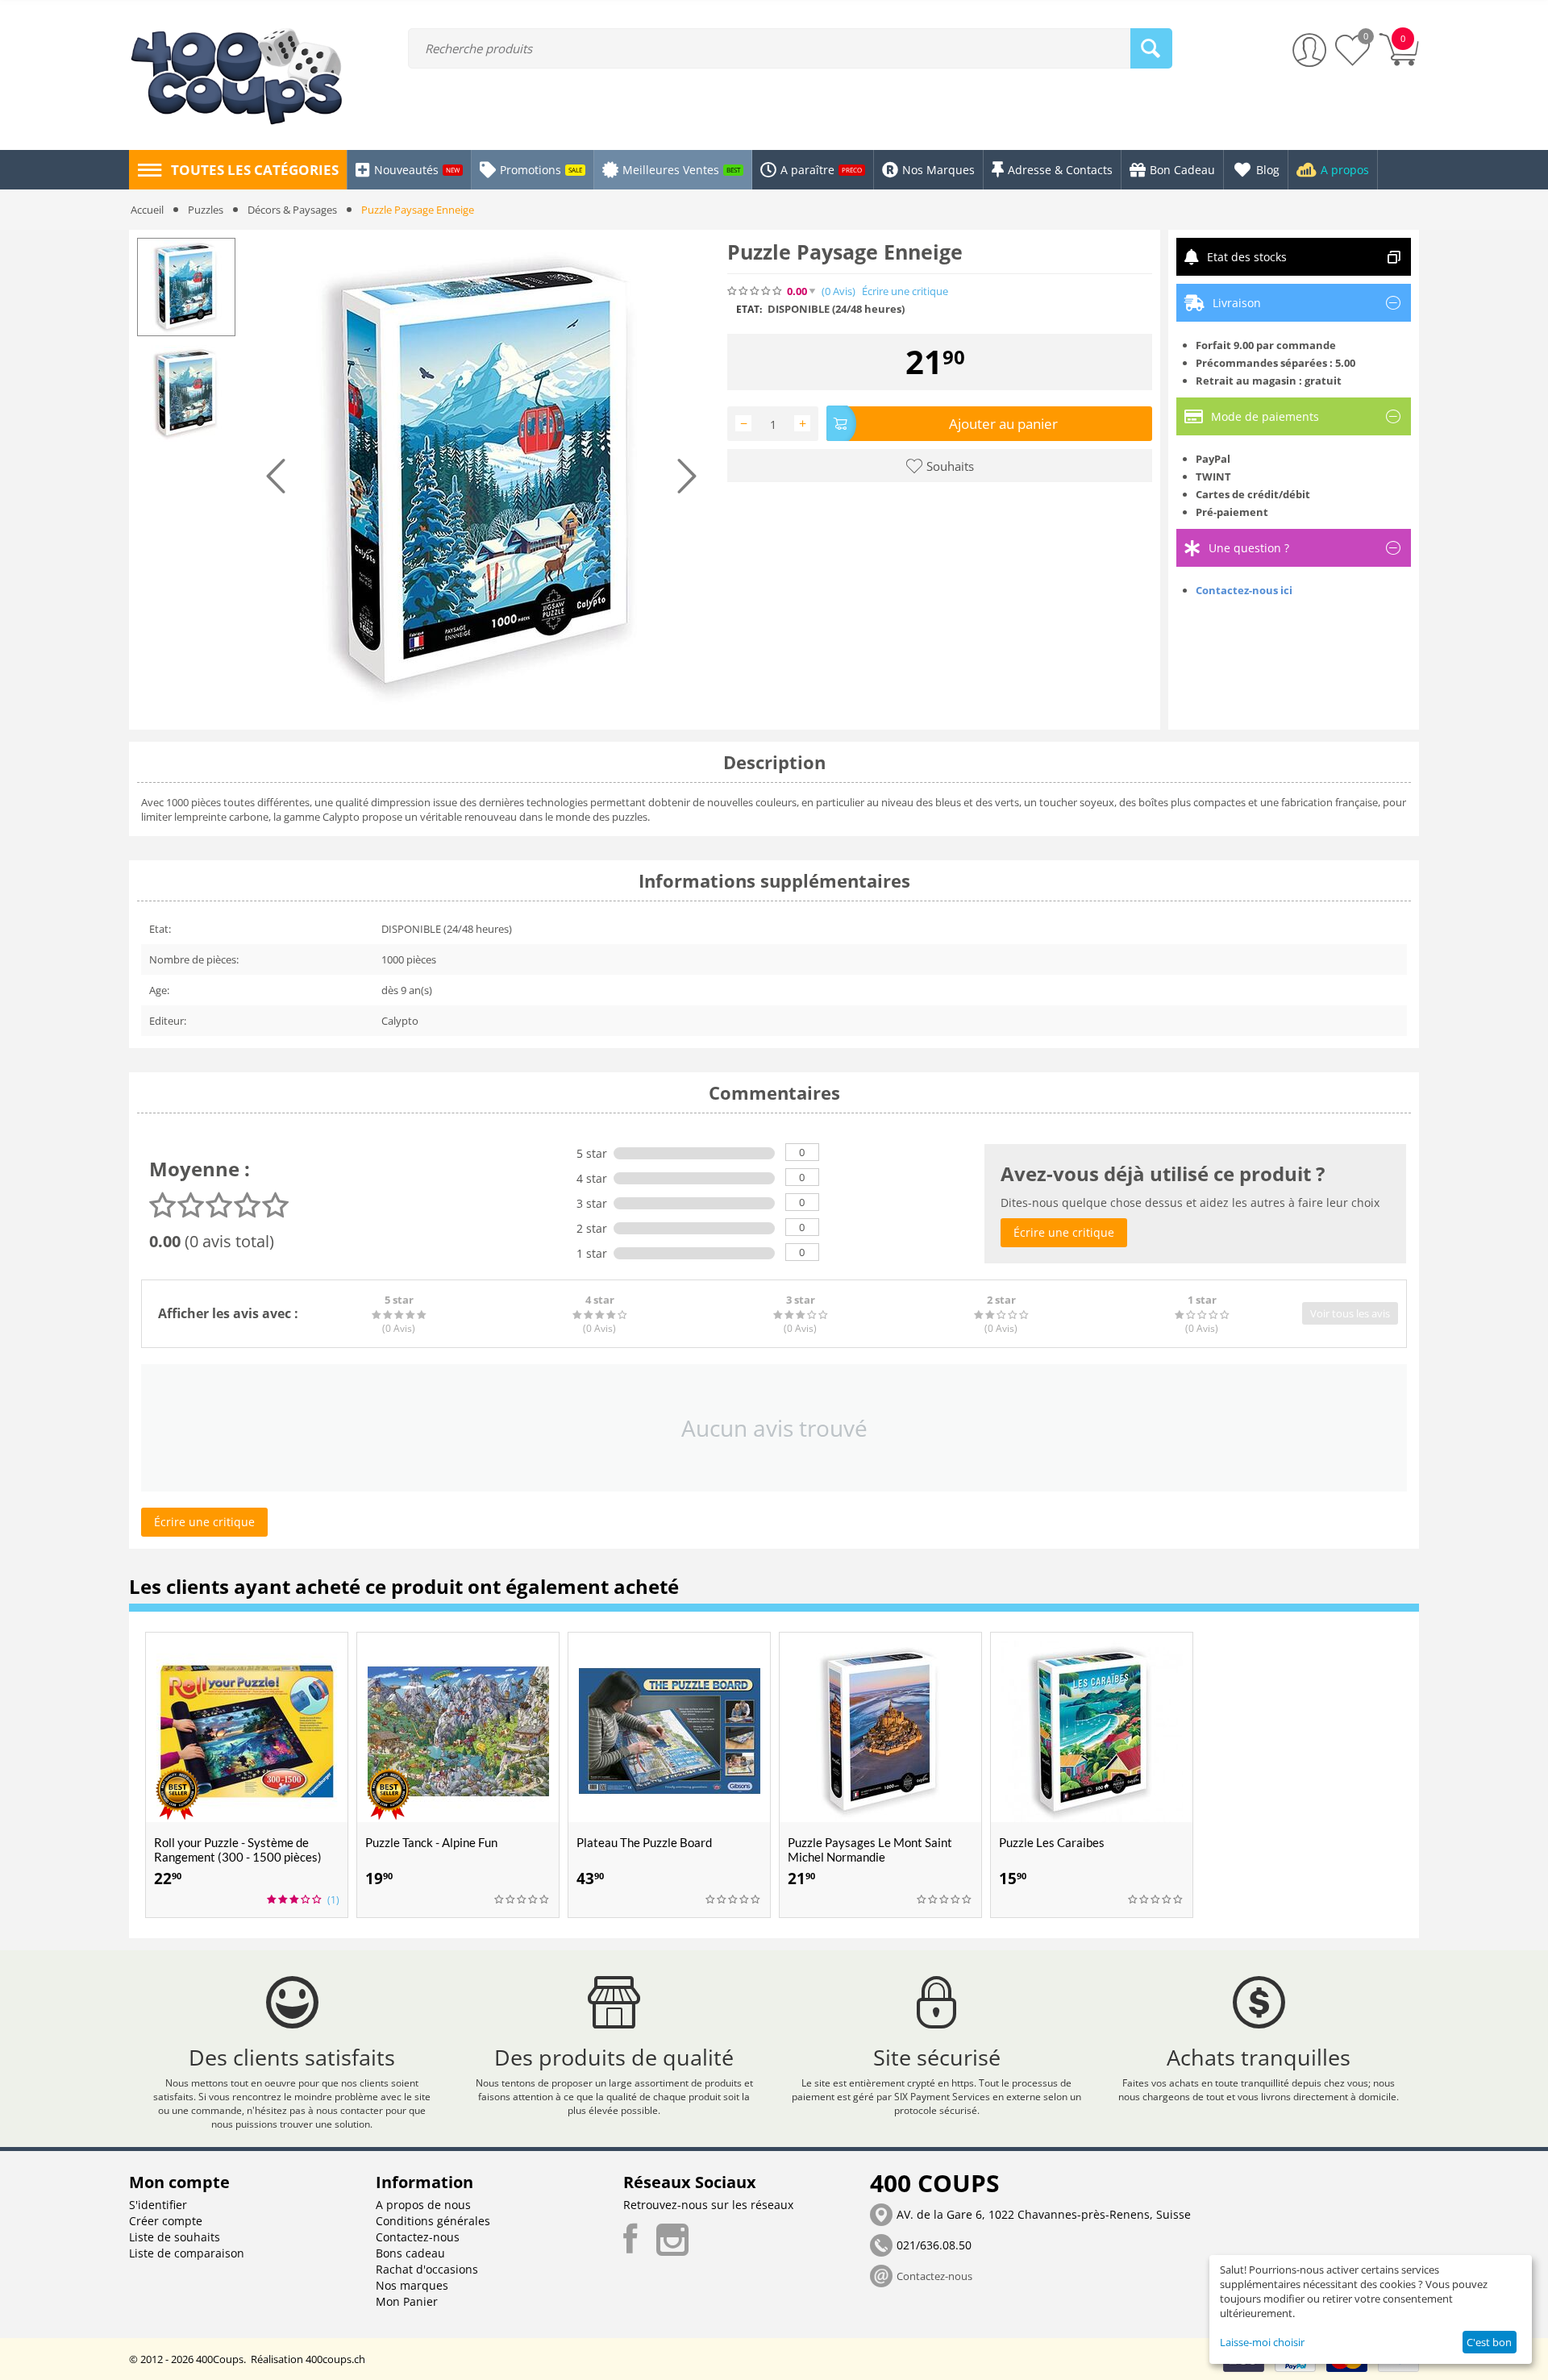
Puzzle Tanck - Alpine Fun (431, 1842)
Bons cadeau (410, 2253)
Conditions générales (433, 2221)
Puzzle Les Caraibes (1052, 1842)
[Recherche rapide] (1151, 48)
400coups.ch (335, 2359)
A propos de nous (423, 2205)
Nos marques (412, 2285)
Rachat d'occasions (427, 2269)
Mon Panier (407, 2301)
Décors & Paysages (292, 210)
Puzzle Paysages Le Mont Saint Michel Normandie (870, 1849)
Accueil (147, 210)
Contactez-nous (418, 2237)
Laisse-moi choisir (1262, 2342)
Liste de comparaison (187, 2253)
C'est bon (1489, 2342)
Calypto (400, 1021)
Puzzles (206, 210)
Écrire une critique (905, 291)
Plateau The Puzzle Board (644, 1842)
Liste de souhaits (175, 2237)
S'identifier (158, 2205)
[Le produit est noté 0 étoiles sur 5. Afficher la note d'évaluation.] (522, 1899)
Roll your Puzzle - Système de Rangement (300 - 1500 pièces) (238, 1849)
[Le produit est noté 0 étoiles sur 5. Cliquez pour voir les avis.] (755, 291)
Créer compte (166, 2221)
